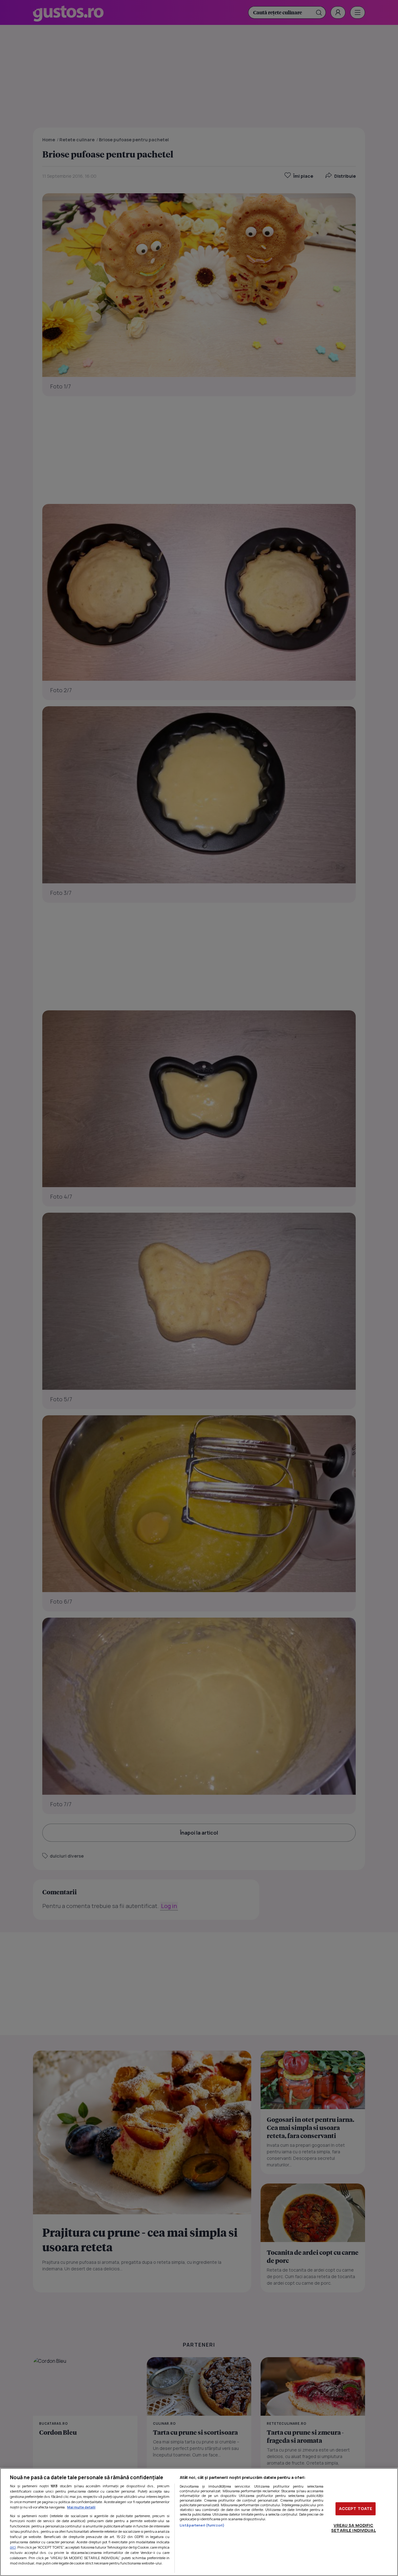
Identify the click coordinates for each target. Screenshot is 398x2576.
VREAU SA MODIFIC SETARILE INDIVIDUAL (353, 2528)
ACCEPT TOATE (356, 2508)
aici (13, 2547)
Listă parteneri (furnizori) (202, 2525)
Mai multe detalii (81, 2507)
